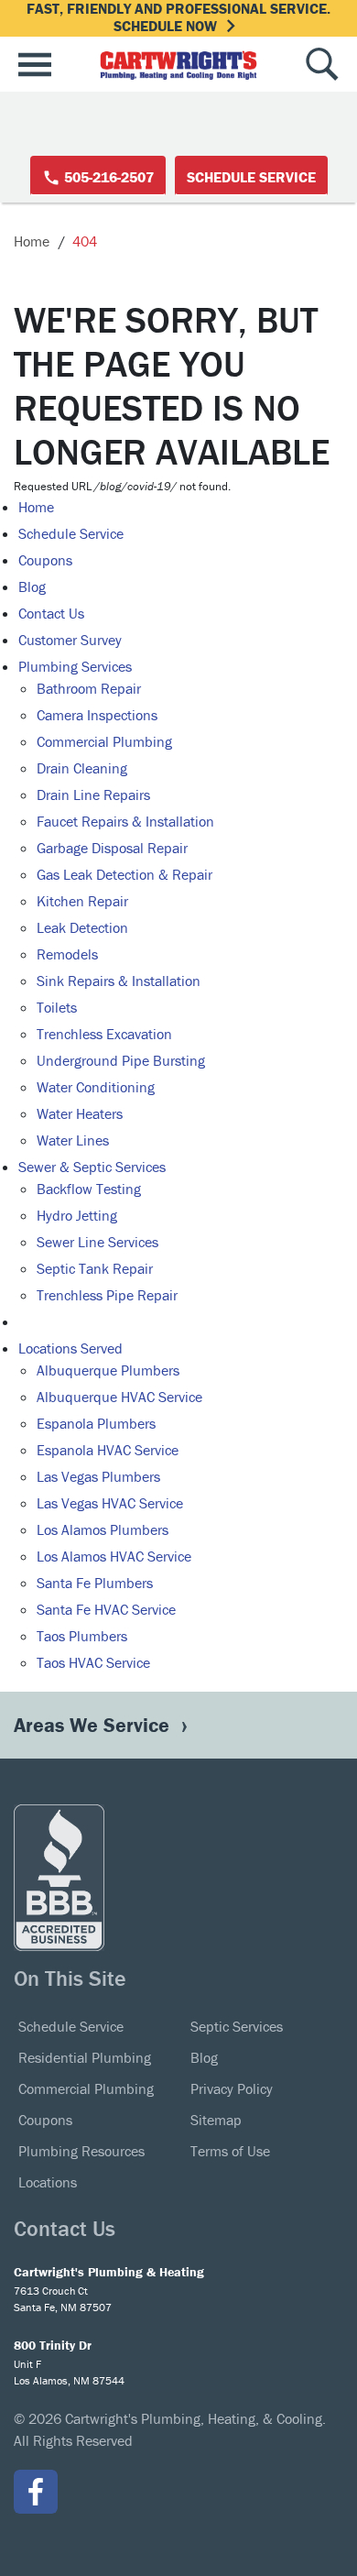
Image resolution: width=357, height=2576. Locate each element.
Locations (48, 2182)
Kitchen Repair (82, 901)
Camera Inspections (97, 715)
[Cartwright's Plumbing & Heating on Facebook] (36, 2492)
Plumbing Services (75, 666)
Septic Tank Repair (95, 1268)
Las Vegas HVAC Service (110, 1503)
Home (32, 241)
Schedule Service (251, 177)
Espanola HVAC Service (108, 1450)
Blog (32, 586)
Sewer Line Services (97, 1242)
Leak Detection (82, 927)
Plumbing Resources (81, 2151)
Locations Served (70, 1348)
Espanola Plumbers (96, 1423)
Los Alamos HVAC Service (114, 1556)
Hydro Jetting (77, 1215)
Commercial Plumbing (104, 741)
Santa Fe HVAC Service (106, 1609)
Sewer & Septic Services (92, 1167)
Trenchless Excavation (104, 1034)
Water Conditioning (96, 1087)
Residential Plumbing (85, 2057)
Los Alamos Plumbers (103, 1529)
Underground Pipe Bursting (121, 1060)
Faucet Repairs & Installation (125, 821)
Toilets (57, 1007)
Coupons (45, 560)
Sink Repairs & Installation (119, 981)
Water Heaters (80, 1113)
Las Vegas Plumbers (98, 1476)
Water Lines (73, 1140)
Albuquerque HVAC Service (119, 1397)
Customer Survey (70, 640)
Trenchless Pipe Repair (107, 1295)
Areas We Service (94, 1725)
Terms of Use (230, 2151)
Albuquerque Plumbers (108, 1370)
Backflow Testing (89, 1189)
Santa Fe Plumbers (95, 1583)
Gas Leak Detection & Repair (124, 874)
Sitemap (216, 2120)
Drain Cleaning (82, 768)
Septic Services (237, 2026)
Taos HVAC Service (93, 1662)
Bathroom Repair (89, 688)
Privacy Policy (232, 2088)
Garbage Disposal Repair (112, 848)
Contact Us (51, 613)
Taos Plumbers (82, 1636)
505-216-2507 (107, 177)
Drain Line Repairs (93, 795)
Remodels (67, 954)
